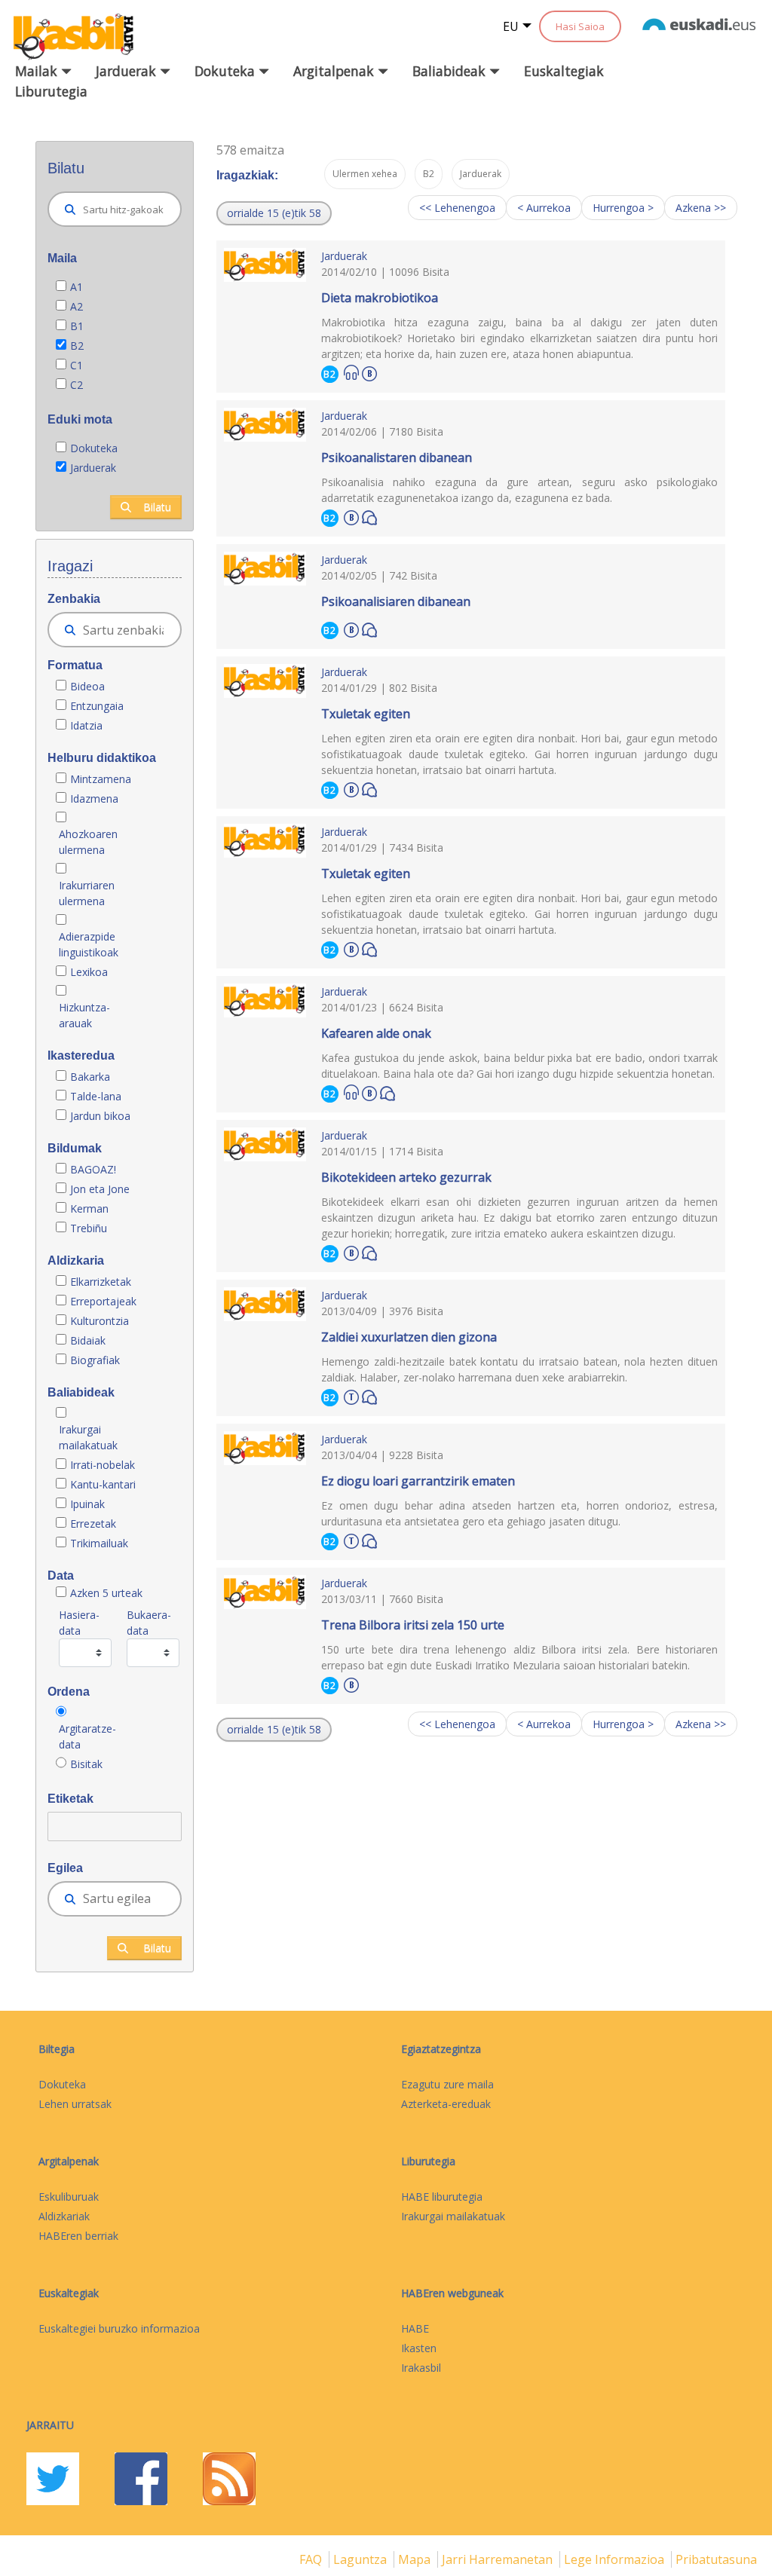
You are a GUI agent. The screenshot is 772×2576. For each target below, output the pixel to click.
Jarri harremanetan (499, 2559)
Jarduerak (93, 468)
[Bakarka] (369, 372)
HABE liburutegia (442, 2197)
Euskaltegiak (564, 71)
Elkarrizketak (101, 1282)
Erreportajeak (103, 1301)
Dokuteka (94, 448)
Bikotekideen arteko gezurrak (406, 1177)
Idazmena (94, 798)
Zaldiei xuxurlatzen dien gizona (409, 1337)
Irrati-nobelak (103, 1465)
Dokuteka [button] (227, 71)
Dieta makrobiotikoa (380, 298)
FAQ (312, 2559)
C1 (77, 365)
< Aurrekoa (544, 208)
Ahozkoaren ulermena (88, 842)
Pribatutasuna (716, 2559)
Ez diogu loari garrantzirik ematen (418, 1481)
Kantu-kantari (103, 1484)
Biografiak (96, 1360)
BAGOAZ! (93, 1169)
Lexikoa (89, 972)
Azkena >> (701, 208)
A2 (77, 306)
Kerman (89, 1208)
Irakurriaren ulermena (87, 893)
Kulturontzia (100, 1321)
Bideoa (87, 686)
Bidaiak (88, 1340)
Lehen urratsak (75, 2104)
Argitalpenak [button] (335, 71)
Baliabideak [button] (451, 71)
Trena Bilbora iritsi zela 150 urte (413, 1625)
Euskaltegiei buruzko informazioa (119, 2328)
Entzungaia (97, 706)
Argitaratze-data (87, 1736)
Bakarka (90, 1077)
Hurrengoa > (623, 208)
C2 (77, 385)
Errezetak (93, 1524)
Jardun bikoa (100, 1116)
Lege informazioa (616, 2559)
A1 (77, 287)
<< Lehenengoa (457, 208)
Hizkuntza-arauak (84, 1015)
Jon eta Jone (100, 1189)
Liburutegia (51, 91)
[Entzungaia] (351, 373)
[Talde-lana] (351, 1395)
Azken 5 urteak (106, 1593)
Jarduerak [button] (128, 71)
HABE (415, 2328)
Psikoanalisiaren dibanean (396, 601)
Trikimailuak (99, 1543)
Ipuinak (87, 1504)
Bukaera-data (149, 1623)
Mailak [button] (38, 71)
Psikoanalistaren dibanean (397, 457)
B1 (77, 326)
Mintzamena (101, 779)
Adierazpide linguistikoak (89, 944)
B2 (77, 346)
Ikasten (419, 2348)
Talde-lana (96, 1096)
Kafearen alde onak (376, 1033)
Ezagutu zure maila (447, 2084)
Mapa (416, 2559)
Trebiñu (89, 1228)
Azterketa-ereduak (446, 2104)
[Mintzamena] (369, 517)
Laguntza (361, 2559)
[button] (274, 213)
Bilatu (157, 507)
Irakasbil (421, 2368)
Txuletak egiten (366, 714)
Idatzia (86, 725)
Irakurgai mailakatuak (88, 1437)
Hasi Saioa (580, 26)
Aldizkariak (64, 2216)
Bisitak (86, 1764)
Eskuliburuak (69, 2197)
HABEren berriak (78, 2236)
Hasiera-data (79, 1623)
